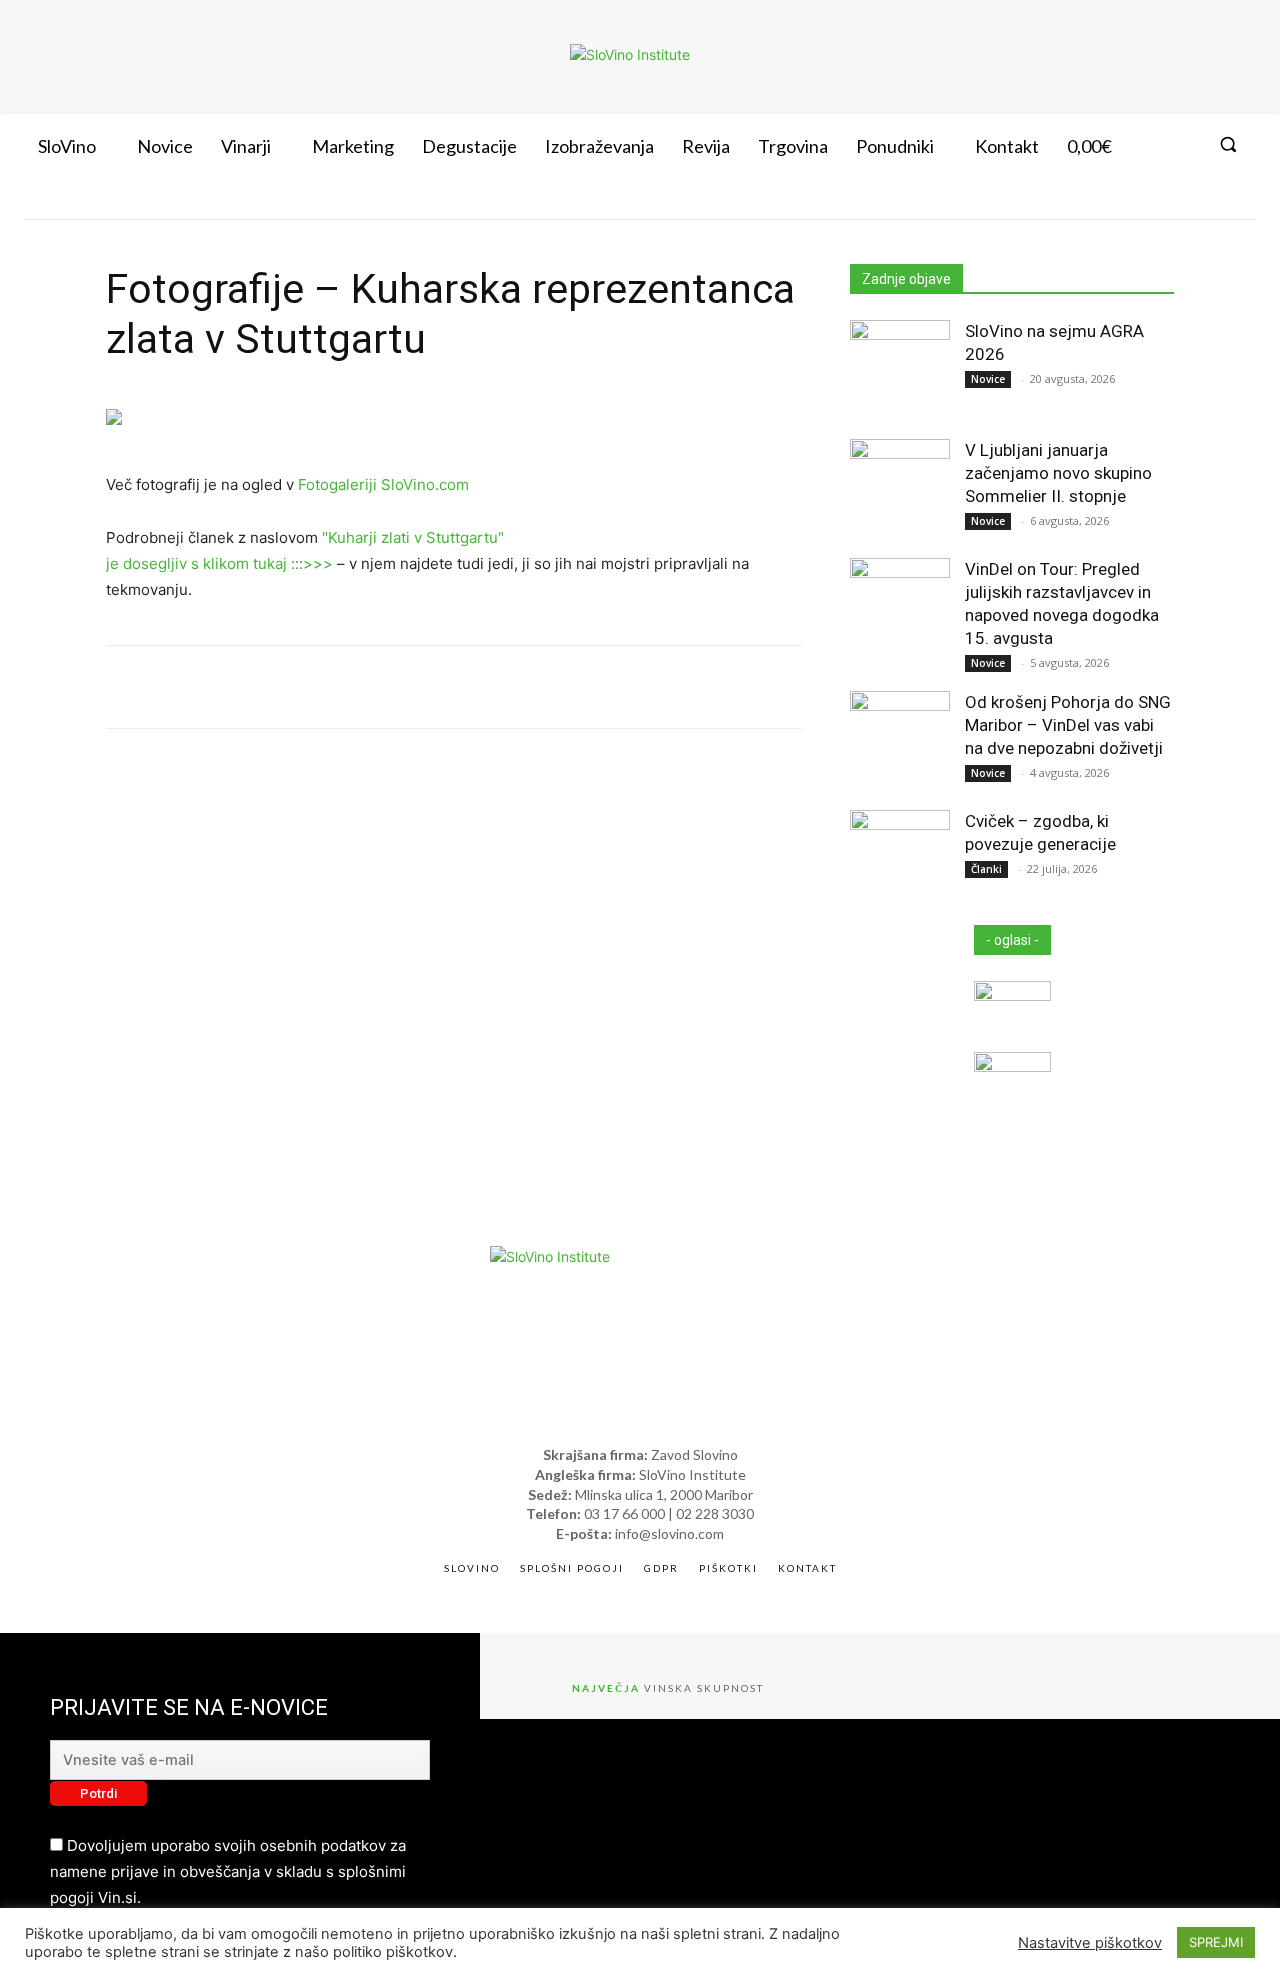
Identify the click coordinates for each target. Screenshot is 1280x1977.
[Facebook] (1109, 201)
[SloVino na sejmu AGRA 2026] (900, 370)
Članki (986, 869)
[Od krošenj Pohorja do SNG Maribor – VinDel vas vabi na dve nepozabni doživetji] (900, 741)
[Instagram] (1145, 201)
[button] (1228, 144)
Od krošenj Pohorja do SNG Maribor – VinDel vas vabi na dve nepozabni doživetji (1068, 725)
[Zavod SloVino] (630, 54)
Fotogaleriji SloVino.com (383, 484)
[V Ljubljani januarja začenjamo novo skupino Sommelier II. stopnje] (900, 489)
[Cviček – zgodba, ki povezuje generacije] (900, 860)
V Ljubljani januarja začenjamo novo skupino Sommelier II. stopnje (1058, 473)
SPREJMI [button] (1216, 1942)
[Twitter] (1182, 201)
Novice (988, 379)
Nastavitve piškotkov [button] (1090, 1943)
